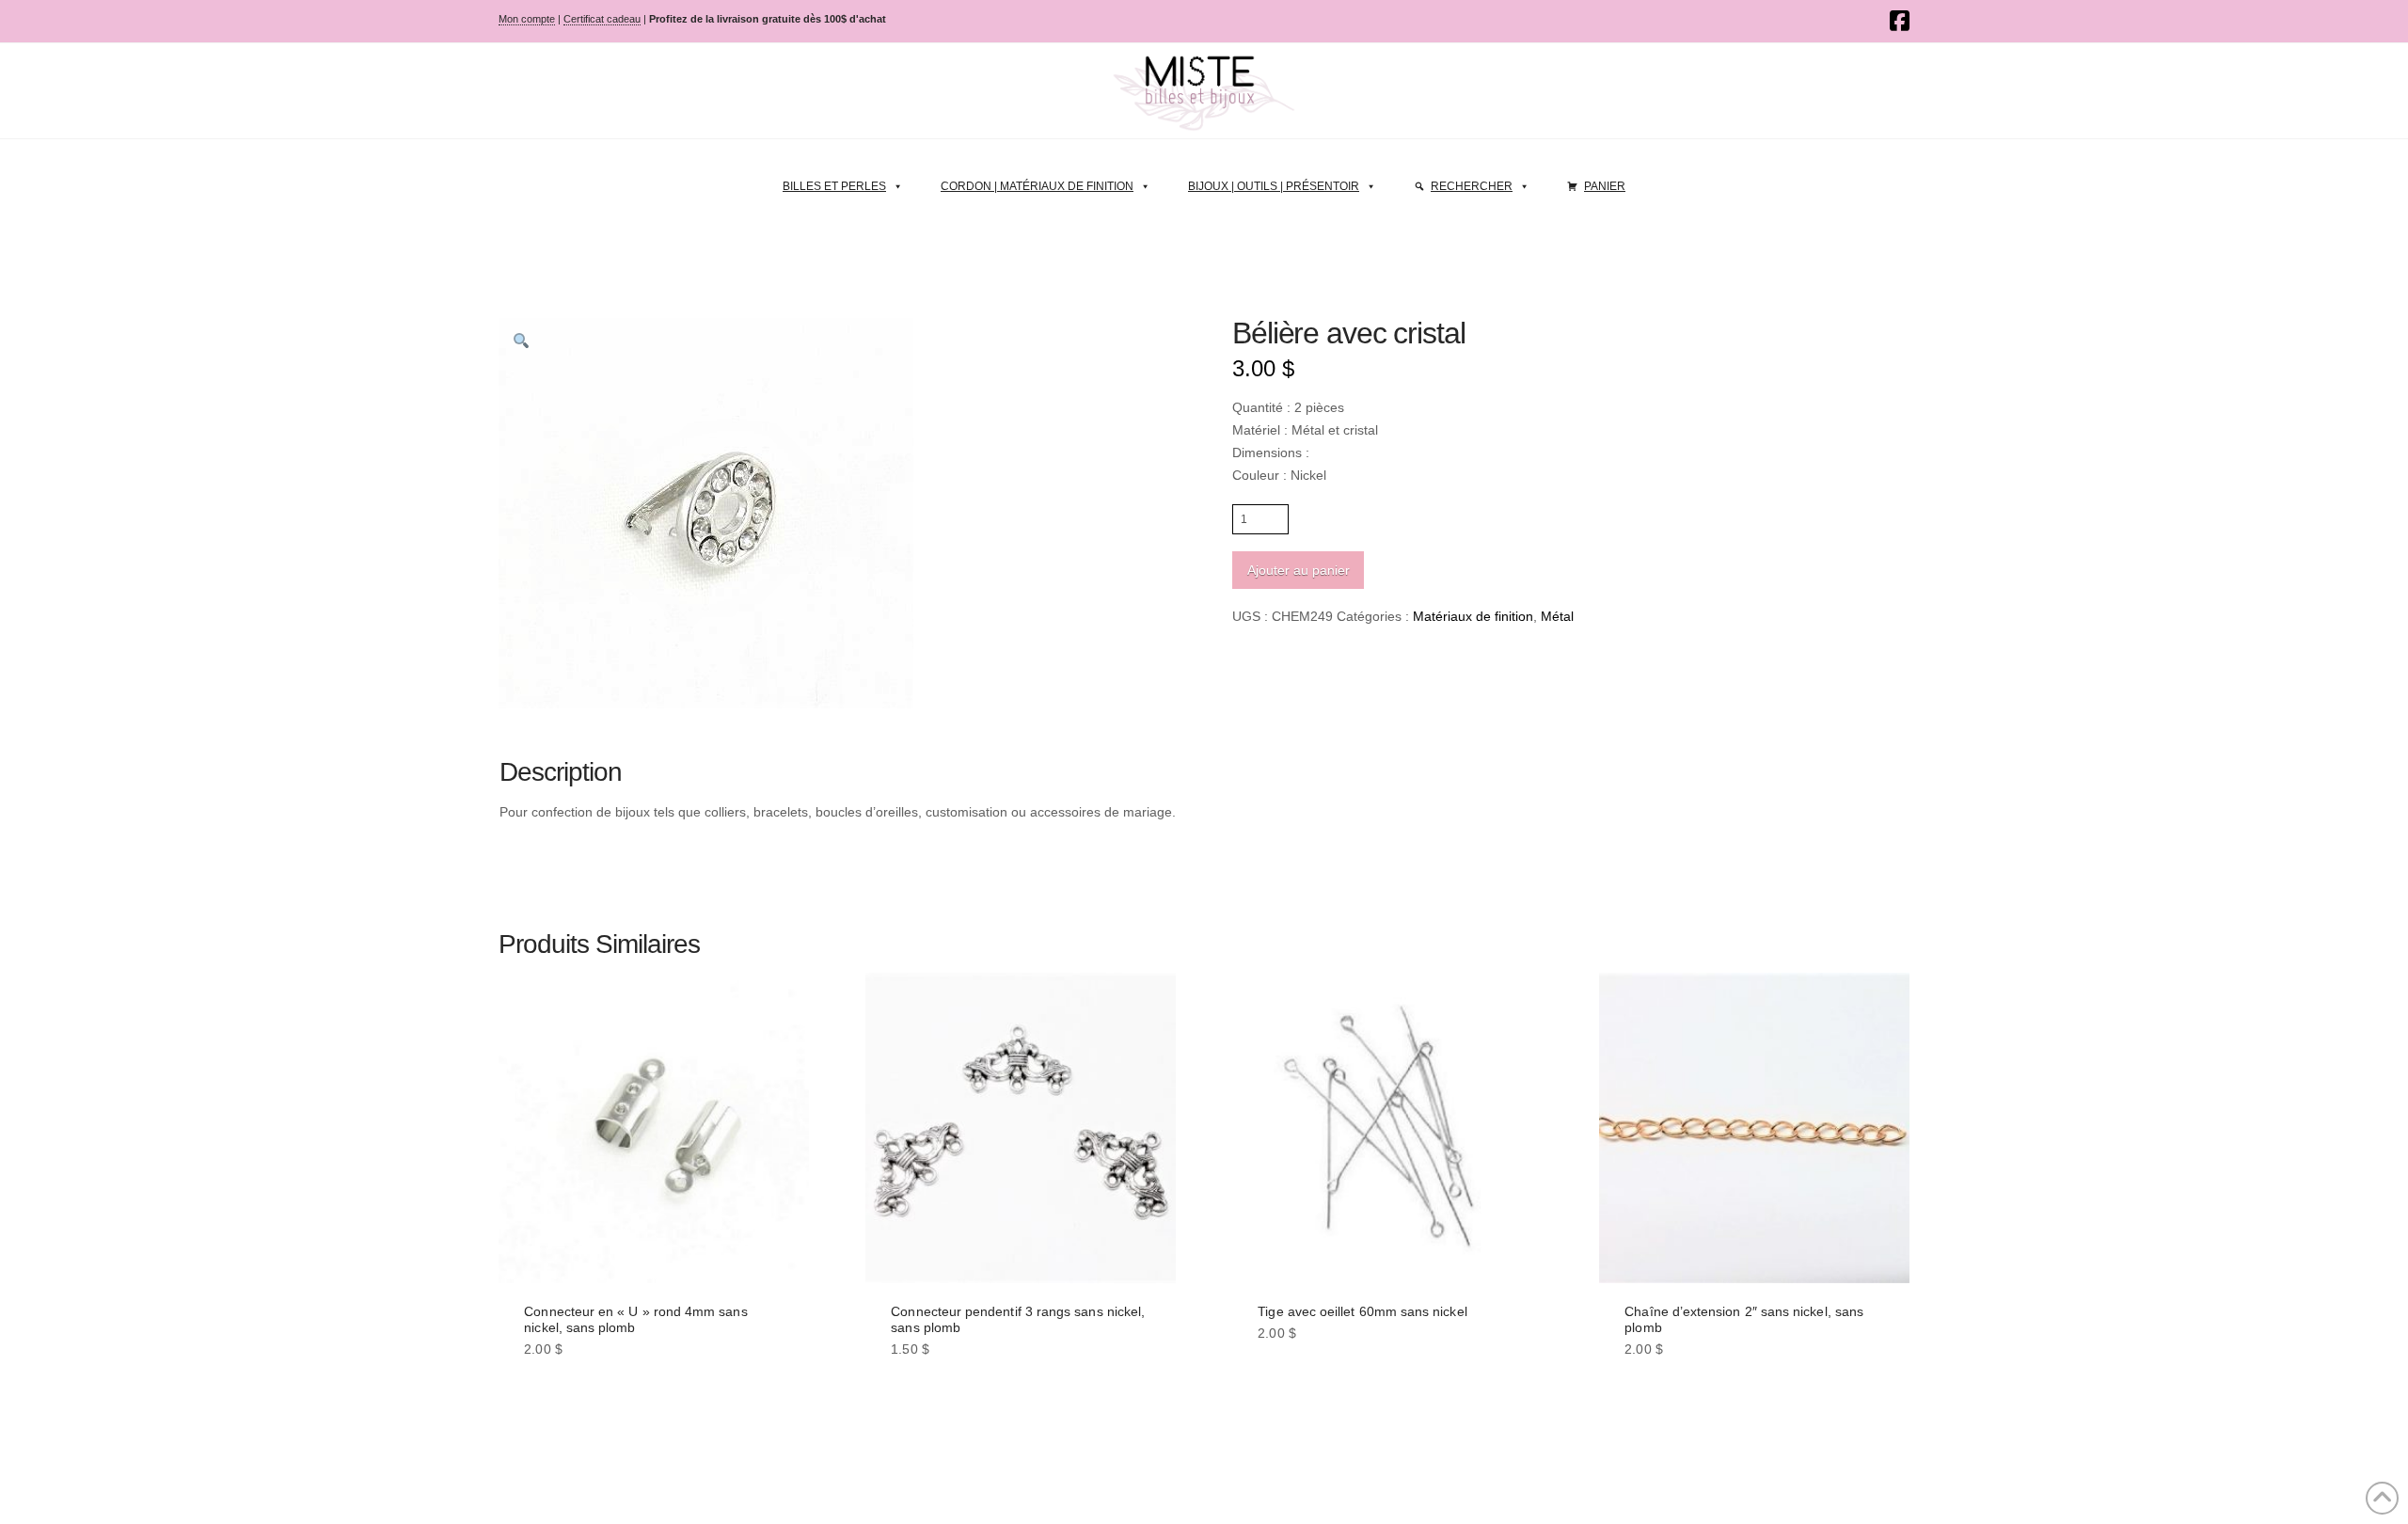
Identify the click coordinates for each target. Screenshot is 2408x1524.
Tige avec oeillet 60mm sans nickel (1362, 1311)
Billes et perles (834, 186)
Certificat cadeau (602, 19)
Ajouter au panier (1299, 570)
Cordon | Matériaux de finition (1037, 186)
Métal (1557, 616)
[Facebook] (1900, 21)
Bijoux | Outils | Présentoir (1274, 186)
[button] (521, 341)
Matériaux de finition (1473, 616)
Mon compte (527, 19)
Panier (1605, 186)
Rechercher (1472, 186)
